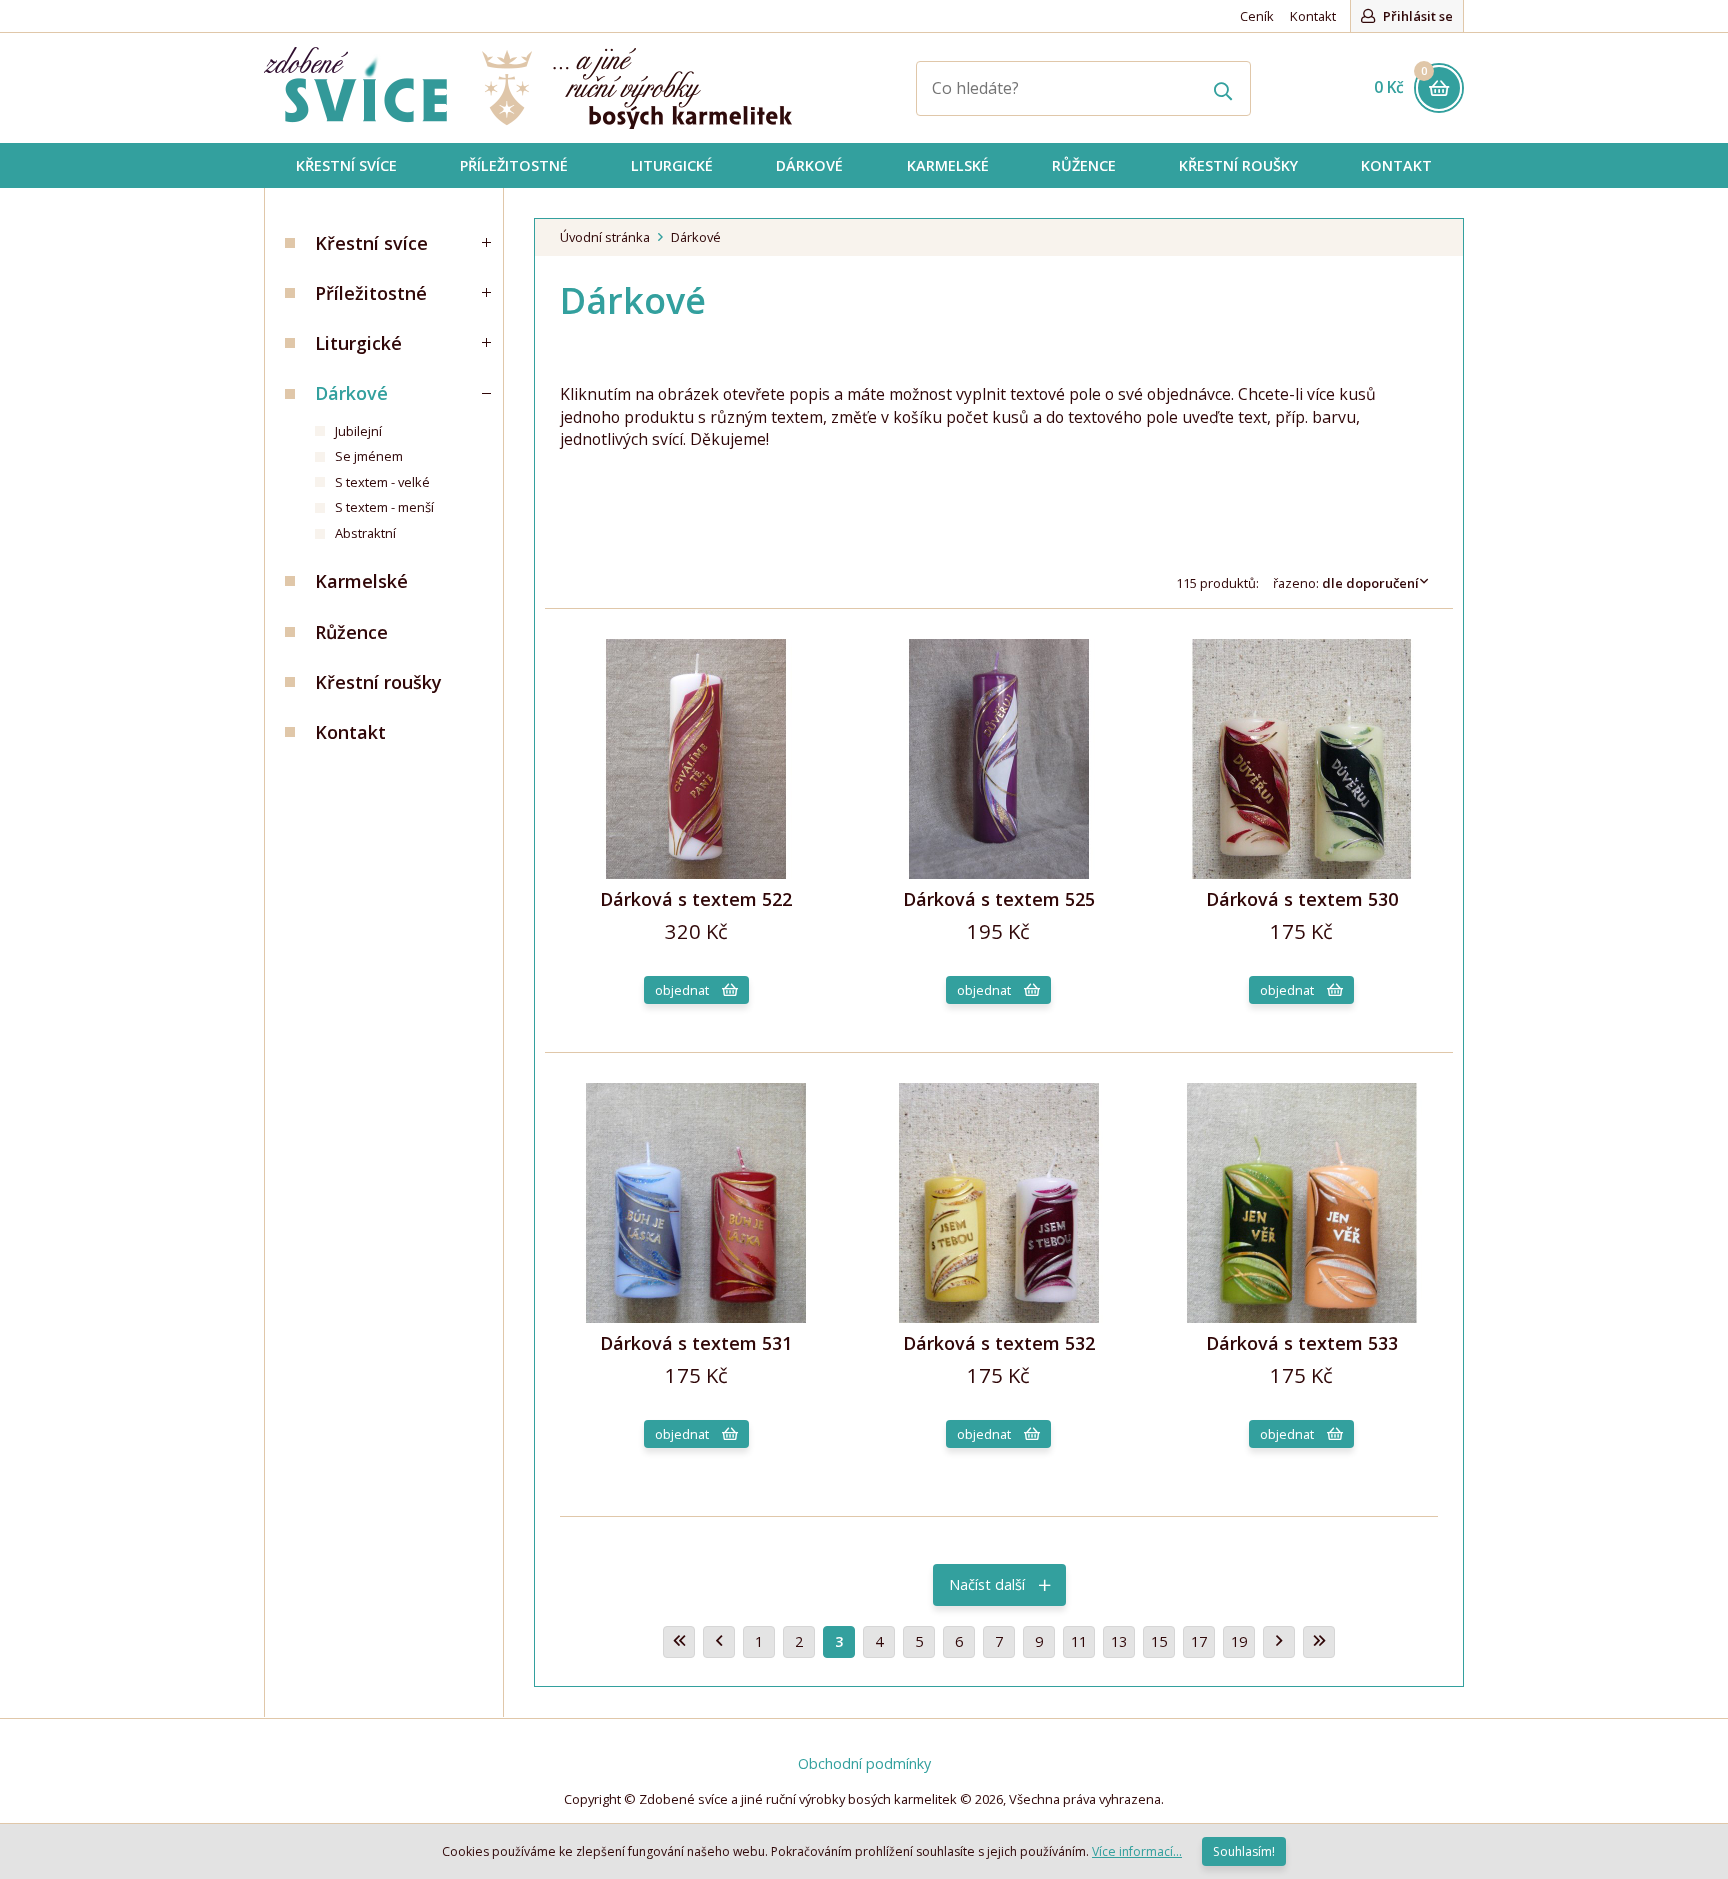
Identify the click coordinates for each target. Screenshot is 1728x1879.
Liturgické (358, 343)
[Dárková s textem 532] (999, 1317)
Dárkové (351, 393)
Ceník (1257, 16)
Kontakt (1313, 16)
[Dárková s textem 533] (1302, 1317)
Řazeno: (1346, 583)
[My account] (1223, 88)
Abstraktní (365, 533)
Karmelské (361, 581)
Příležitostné (371, 293)
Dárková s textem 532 (999, 1343)
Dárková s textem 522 (696, 899)
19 (1239, 1641)
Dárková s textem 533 (1302, 1343)
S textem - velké (382, 482)
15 (1159, 1641)
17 (1199, 1641)
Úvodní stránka (605, 237)
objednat (683, 990)
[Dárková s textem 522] (696, 873)
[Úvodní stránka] (528, 88)
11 (1079, 1641)
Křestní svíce (371, 243)
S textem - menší (384, 507)
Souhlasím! (1244, 1851)
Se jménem (369, 456)
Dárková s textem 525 (999, 899)
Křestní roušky (378, 682)
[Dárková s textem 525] (999, 873)
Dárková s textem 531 (696, 1343)
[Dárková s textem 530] (1302, 873)
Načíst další (989, 1584)
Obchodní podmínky (864, 1763)
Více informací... (1137, 1851)
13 (1119, 1641)
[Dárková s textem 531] (696, 1317)
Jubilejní (358, 431)
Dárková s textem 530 (1302, 899)
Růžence (351, 632)
